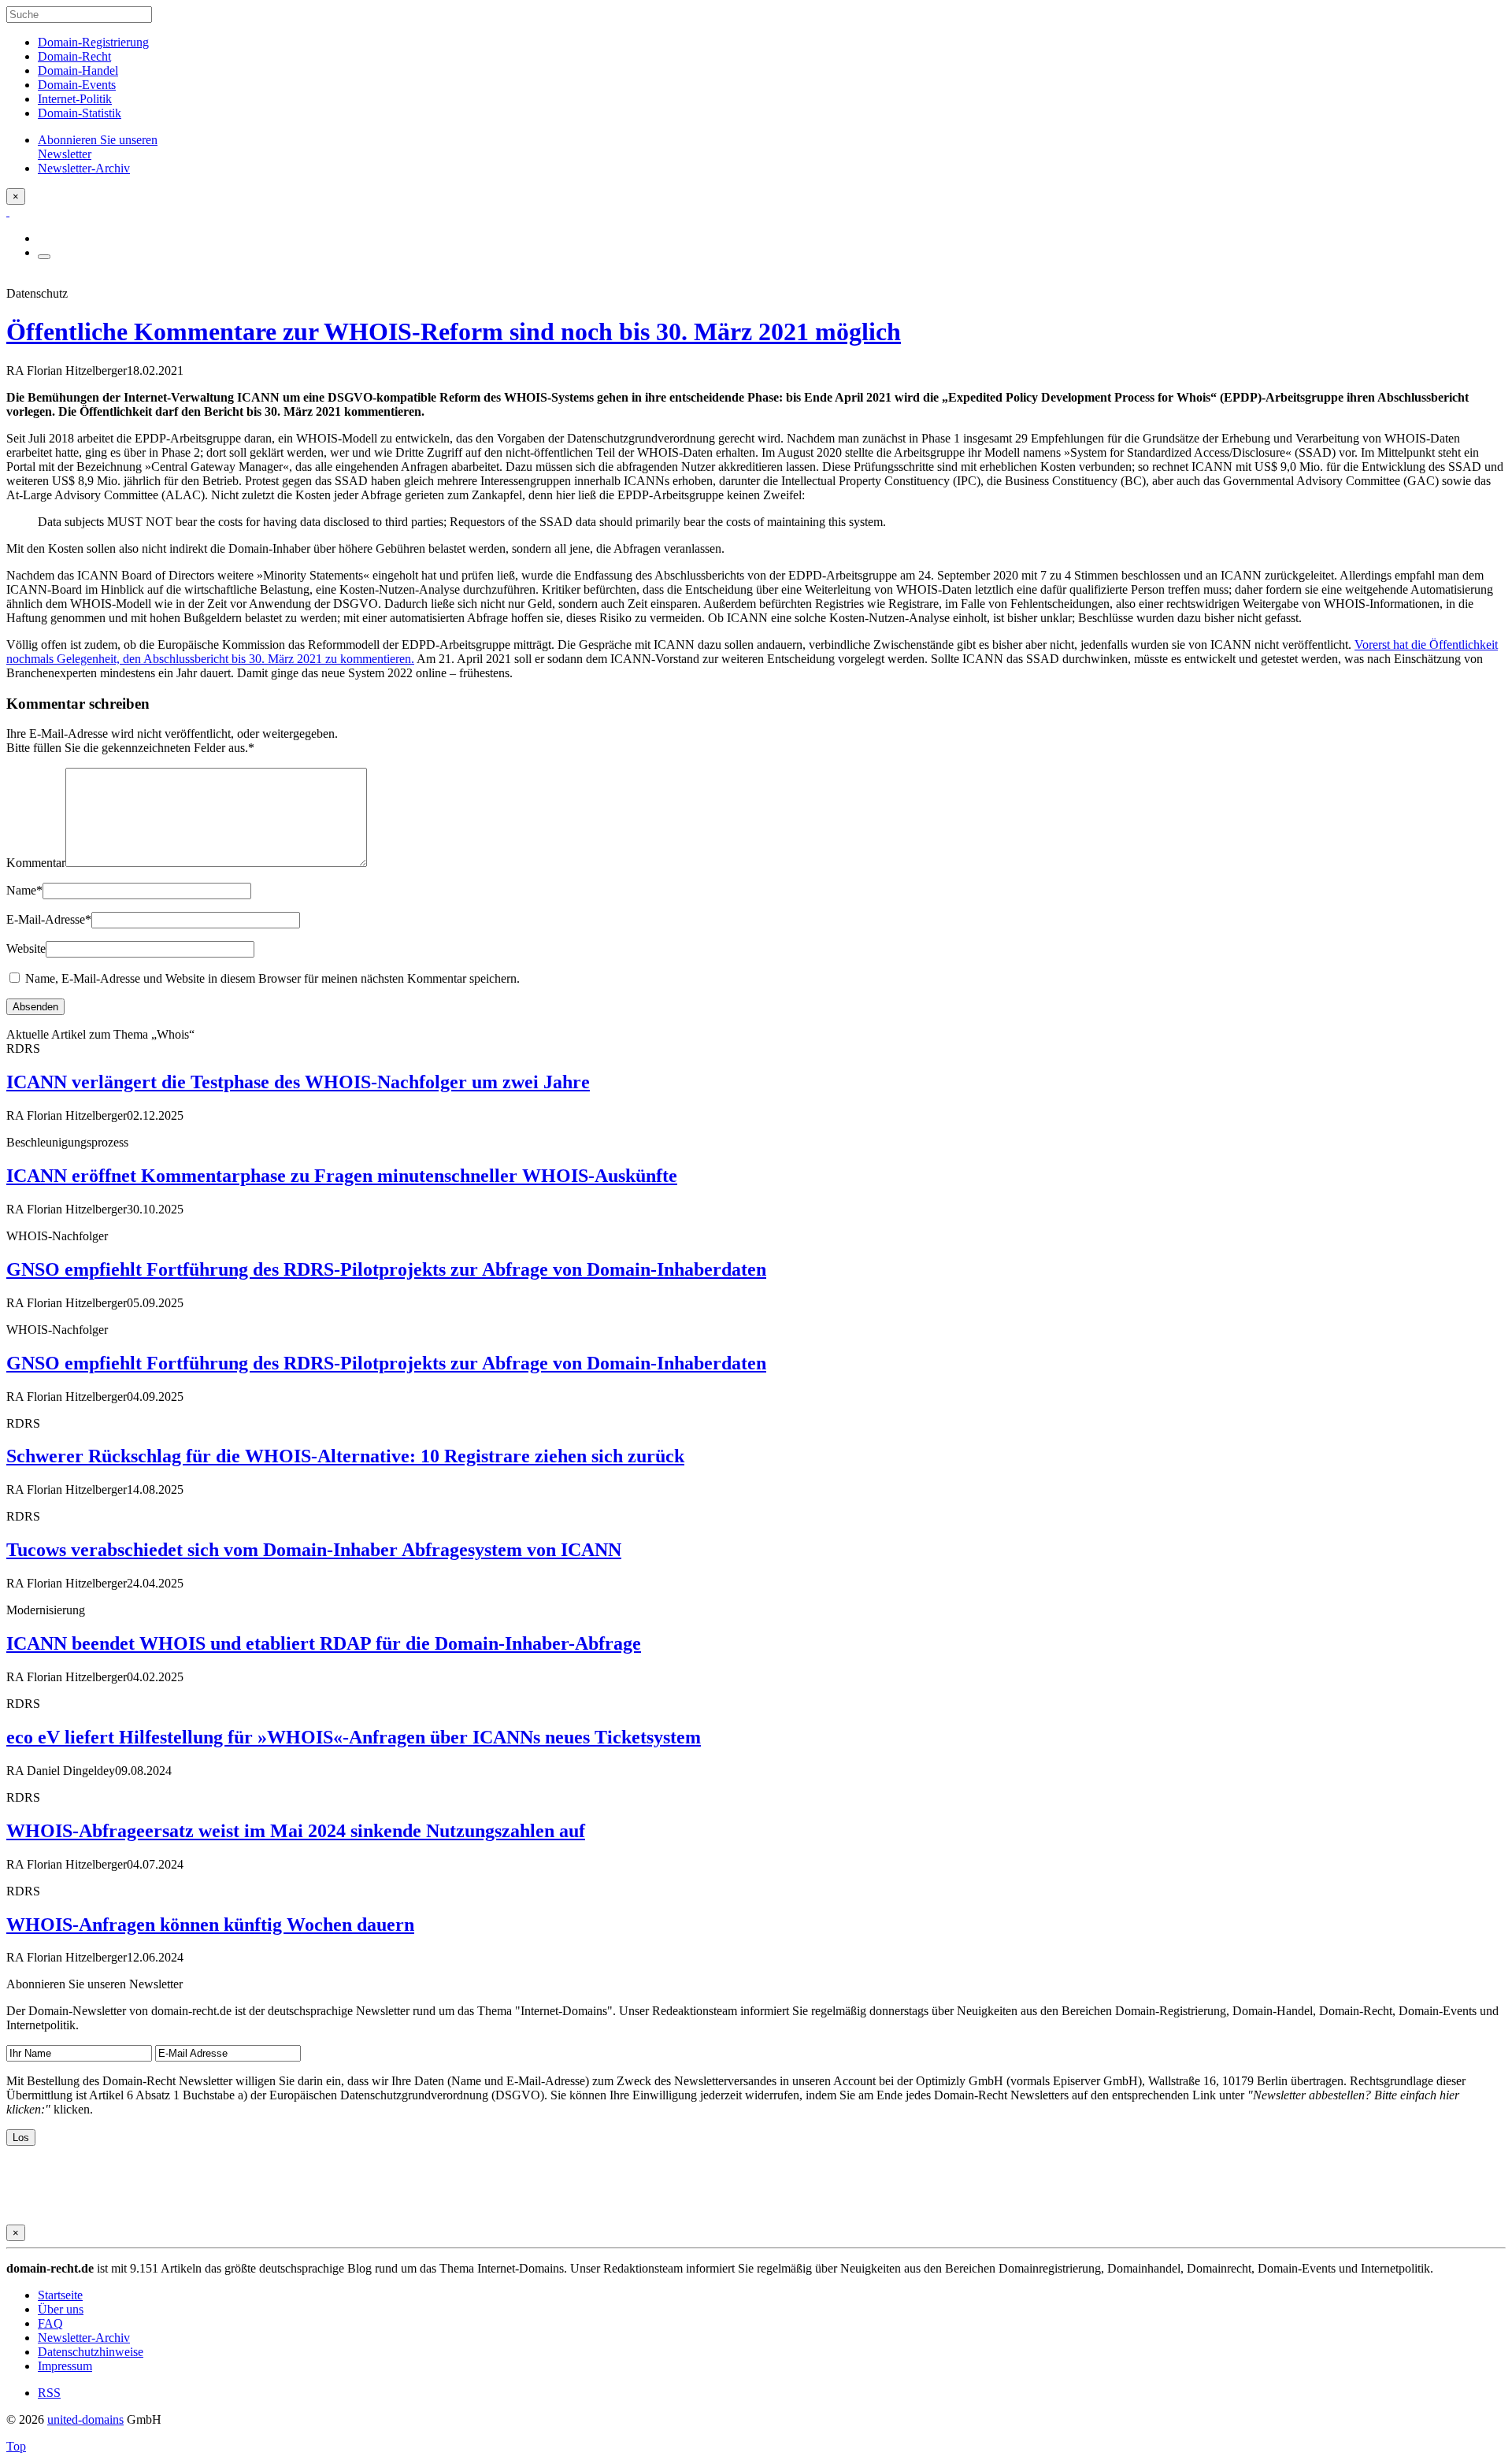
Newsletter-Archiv (84, 2338)
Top (16, 2446)
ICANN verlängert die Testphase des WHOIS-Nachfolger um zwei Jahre (298, 1082)
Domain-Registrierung (93, 42)
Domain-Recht (74, 56)
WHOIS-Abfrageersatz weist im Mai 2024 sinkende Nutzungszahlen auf (296, 1831)
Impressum (65, 2366)
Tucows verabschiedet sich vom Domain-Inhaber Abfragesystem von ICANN (314, 1550)
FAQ (50, 2323)
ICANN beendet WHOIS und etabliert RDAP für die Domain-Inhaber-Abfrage (324, 1643)
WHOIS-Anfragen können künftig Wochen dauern (210, 1925)
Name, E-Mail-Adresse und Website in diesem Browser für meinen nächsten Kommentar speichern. (272, 978)
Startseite (60, 2295)
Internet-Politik (75, 99)
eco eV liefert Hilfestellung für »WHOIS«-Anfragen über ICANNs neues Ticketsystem (354, 1737)
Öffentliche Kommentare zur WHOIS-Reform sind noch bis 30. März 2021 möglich (454, 332)
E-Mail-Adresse (49, 919)
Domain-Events (77, 85)
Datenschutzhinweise (91, 2352)
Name (24, 890)
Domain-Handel (78, 70)
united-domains (85, 2419)
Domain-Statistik (80, 113)
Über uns (61, 2309)
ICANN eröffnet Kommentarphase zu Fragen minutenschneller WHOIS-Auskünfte (342, 1176)
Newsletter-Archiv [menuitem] (84, 168)
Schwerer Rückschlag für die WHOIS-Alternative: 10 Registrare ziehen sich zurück (345, 1456)
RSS (49, 2393)
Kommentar (36, 863)
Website (26, 948)
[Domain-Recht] (8, 211)
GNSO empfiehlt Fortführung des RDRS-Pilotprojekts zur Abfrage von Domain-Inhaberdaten (386, 1269)
